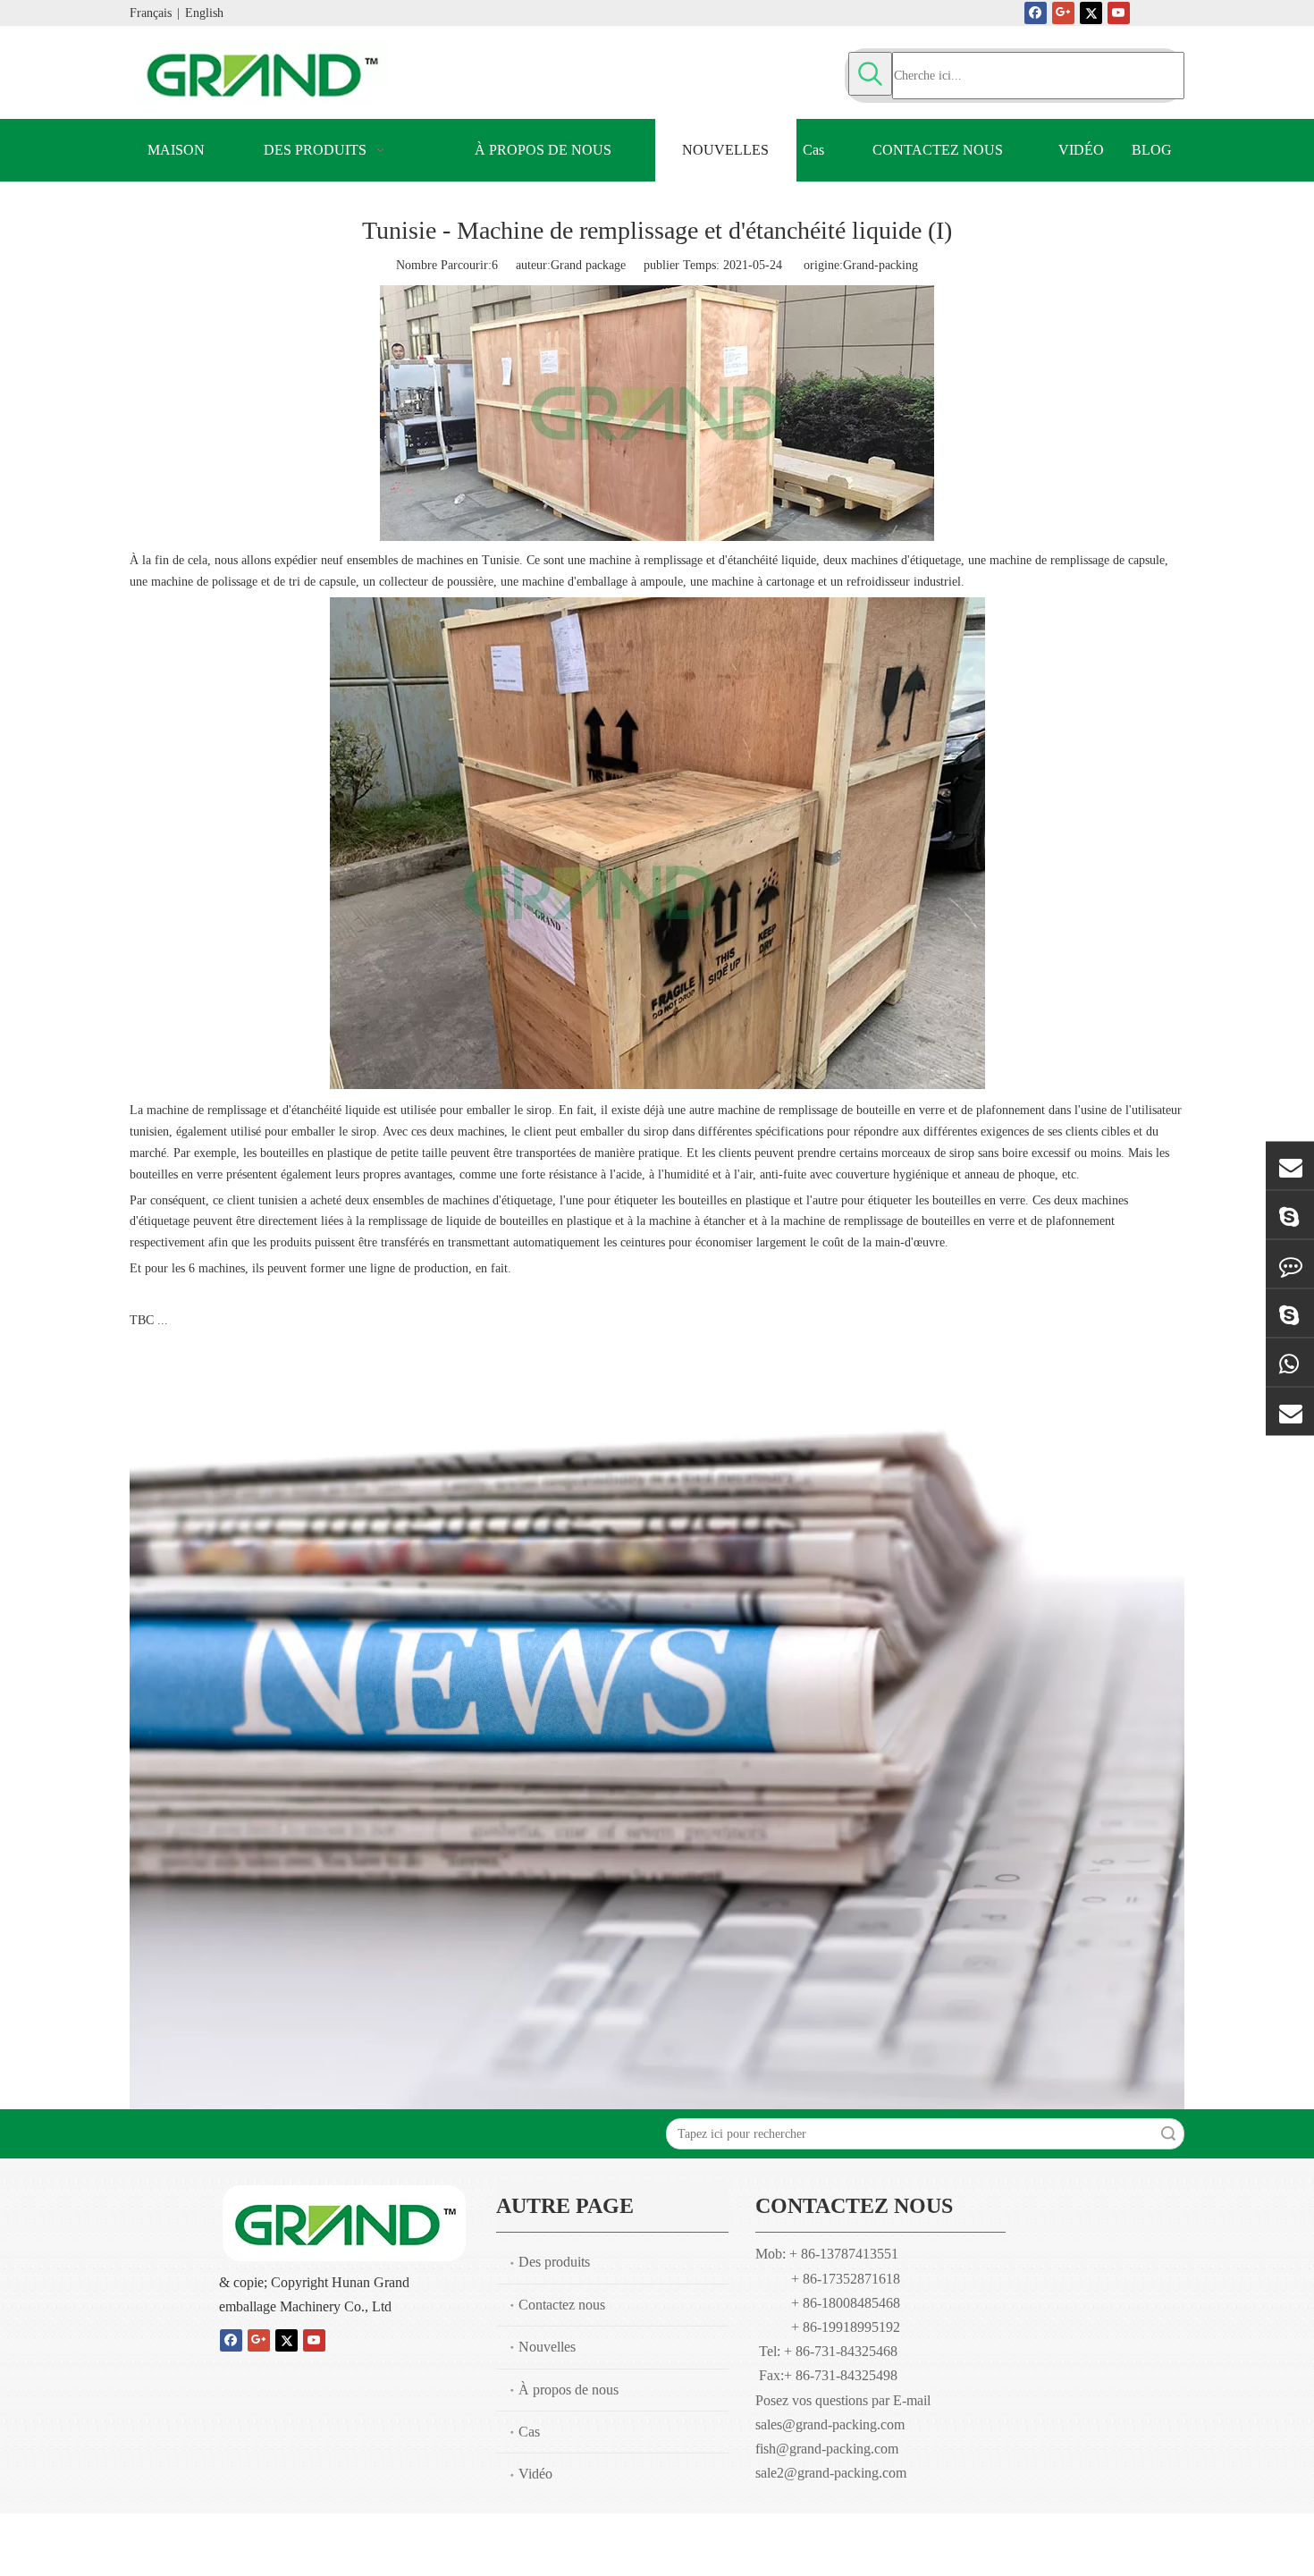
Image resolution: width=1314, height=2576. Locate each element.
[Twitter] (1091, 13)
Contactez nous (562, 2305)
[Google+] (1063, 13)
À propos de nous (569, 2390)
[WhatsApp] (1290, 1362)
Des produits (554, 2262)
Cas (529, 2432)
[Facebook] (1036, 13)
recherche (1168, 2134)
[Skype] (1290, 1215)
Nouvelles (547, 2347)
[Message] (1290, 1264)
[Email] (1290, 1166)
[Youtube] (1119, 13)
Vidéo (535, 2474)
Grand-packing (880, 265)
